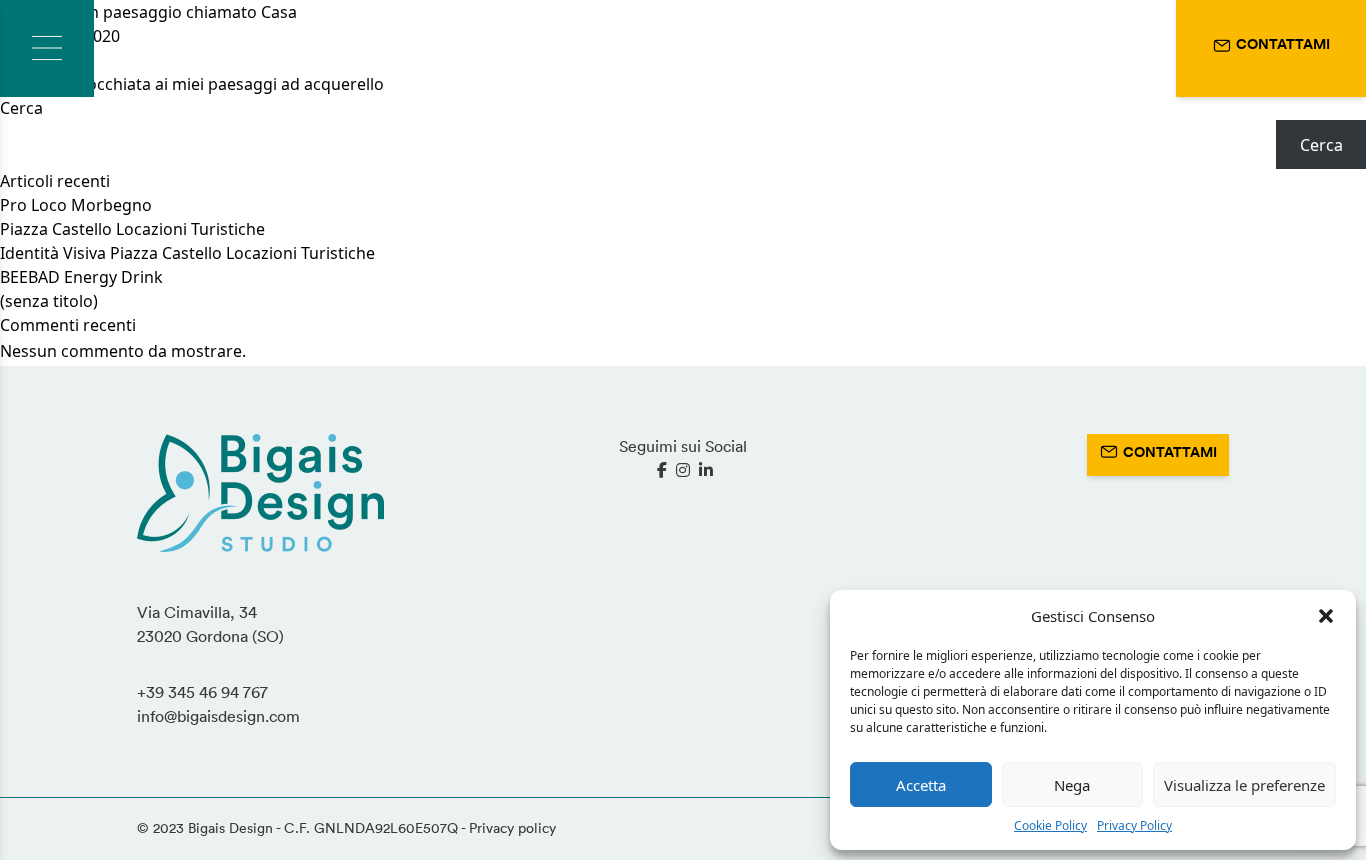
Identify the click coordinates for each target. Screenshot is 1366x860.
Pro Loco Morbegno (76, 205)
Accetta (921, 785)
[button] (1326, 616)
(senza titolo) (49, 301)
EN (1141, 47)
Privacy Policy (1134, 825)
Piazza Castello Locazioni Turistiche (132, 229)
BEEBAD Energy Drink (81, 277)
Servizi (168, 49)
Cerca (21, 108)
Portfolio (273, 49)
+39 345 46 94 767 (202, 692)
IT (1099, 47)
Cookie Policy (1050, 825)
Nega (1072, 785)
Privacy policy (512, 828)
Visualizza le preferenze (1244, 785)
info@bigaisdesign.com (218, 716)
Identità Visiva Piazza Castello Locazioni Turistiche (187, 253)
